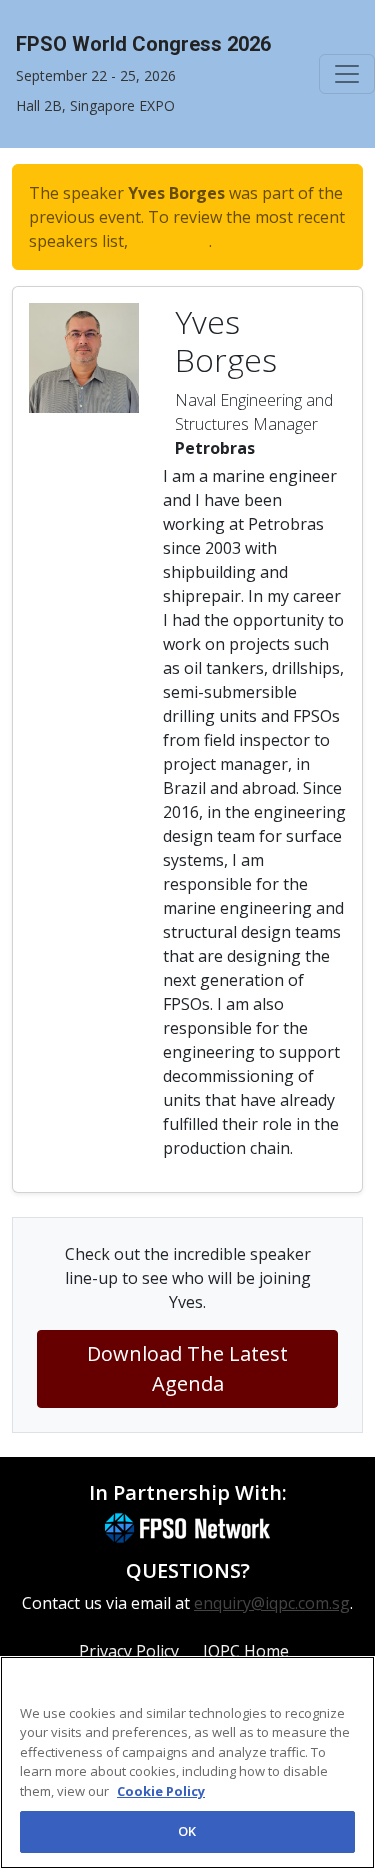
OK (187, 1831)
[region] (187, 1762)
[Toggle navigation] (347, 74)
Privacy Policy (129, 1651)
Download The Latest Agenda (187, 1368)
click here (170, 241)
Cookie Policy (161, 1791)
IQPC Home (246, 1651)
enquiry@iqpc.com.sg (272, 1603)
